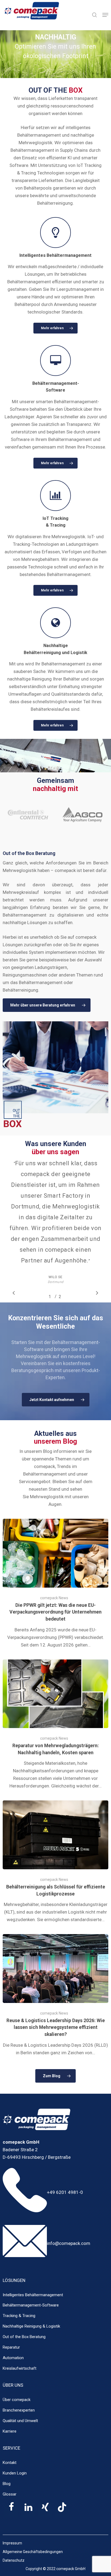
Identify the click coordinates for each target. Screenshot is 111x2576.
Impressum (12, 2543)
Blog (7, 2484)
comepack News (54, 1598)
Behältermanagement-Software (31, 2305)
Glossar (10, 2494)
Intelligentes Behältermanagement (33, 2295)
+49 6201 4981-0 (65, 2192)
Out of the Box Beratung (24, 2337)
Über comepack (17, 2400)
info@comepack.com (69, 2243)
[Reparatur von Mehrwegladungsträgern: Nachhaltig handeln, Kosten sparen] (55, 1725)
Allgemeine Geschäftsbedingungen (33, 2552)
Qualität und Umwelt (20, 2421)
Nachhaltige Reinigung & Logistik (31, 2326)
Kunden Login (15, 2473)
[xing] (45, 2510)
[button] (105, 15)
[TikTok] (62, 2510)
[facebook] (11, 2510)
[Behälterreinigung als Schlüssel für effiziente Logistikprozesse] (55, 1862)
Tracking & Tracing (19, 2316)
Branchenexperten (19, 2410)
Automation (13, 2358)
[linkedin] (28, 2510)
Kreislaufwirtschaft (20, 2368)
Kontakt (10, 2463)
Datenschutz (14, 2560)
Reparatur (11, 2347)
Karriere (10, 2431)
